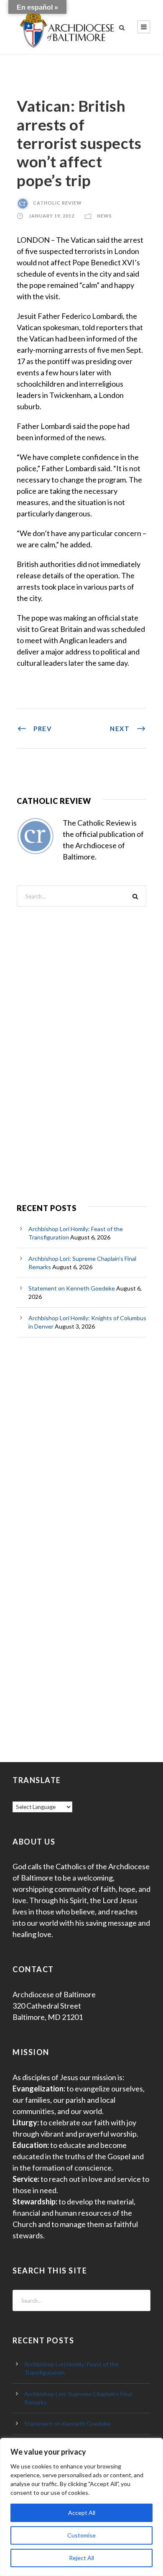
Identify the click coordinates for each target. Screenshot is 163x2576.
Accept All (82, 2513)
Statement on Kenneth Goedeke (72, 1288)
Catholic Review (57, 203)
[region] (81, 2507)
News (104, 216)
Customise (81, 2535)
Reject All (81, 2558)
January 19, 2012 (52, 216)
